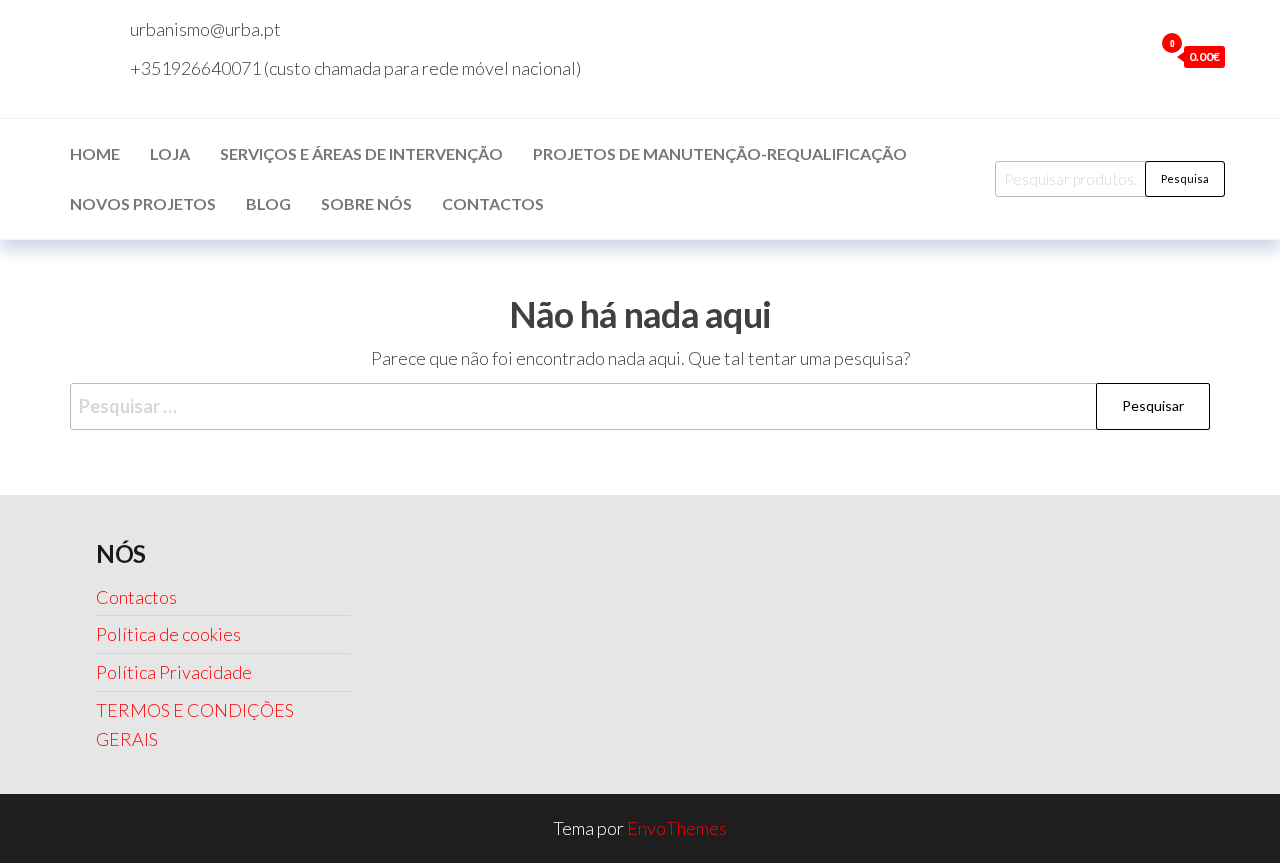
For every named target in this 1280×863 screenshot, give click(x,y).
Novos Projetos (143, 203)
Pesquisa (1185, 178)
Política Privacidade (174, 672)
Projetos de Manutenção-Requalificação (720, 153)
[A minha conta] (1133, 56)
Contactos (493, 203)
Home (95, 153)
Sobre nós (366, 203)
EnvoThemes (677, 828)
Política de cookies (168, 634)
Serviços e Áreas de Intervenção (361, 153)
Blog (268, 203)
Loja (170, 153)
